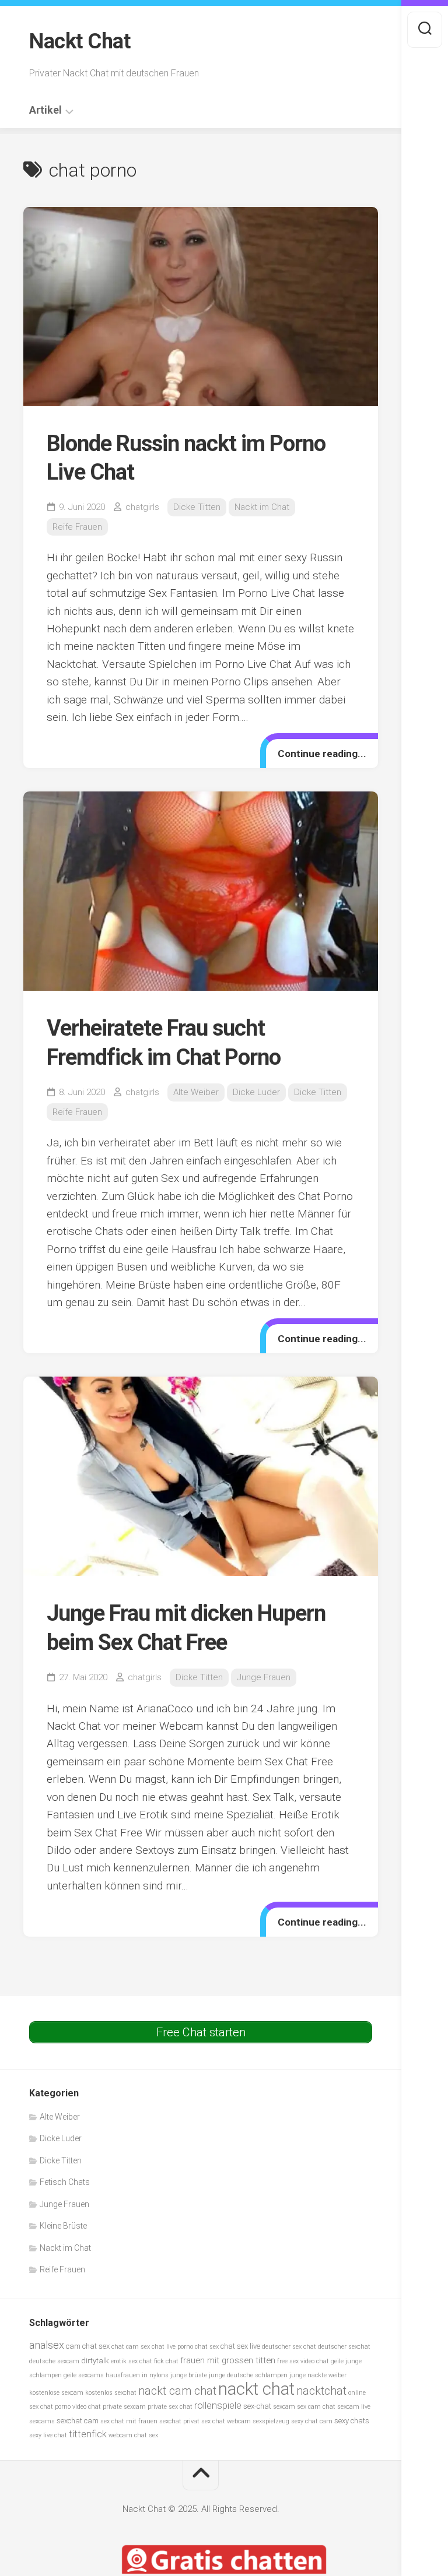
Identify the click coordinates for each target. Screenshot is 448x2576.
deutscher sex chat (289, 2347)
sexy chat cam (312, 2421)
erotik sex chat (132, 2361)
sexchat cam (78, 2421)
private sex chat (170, 2407)
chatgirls (142, 507)
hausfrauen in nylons (137, 2375)
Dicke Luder (256, 1092)
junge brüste (189, 2375)
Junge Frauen (264, 1677)
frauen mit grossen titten (228, 2360)
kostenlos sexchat (111, 2393)
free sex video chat (303, 2361)
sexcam (284, 2407)
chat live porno (172, 2347)
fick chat (166, 2361)
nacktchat (321, 2391)
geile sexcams (84, 2375)
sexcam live (354, 2407)
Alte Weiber (196, 1092)
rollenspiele (218, 2406)
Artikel (45, 110)
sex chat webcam (226, 2421)
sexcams (42, 2421)
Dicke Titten (197, 507)
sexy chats (352, 2421)
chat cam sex (131, 2347)
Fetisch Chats (65, 2182)
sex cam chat (316, 2407)
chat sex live (240, 2346)
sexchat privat (179, 2421)
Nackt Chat (80, 41)
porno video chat (78, 2407)
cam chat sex (88, 2346)
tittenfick (88, 2434)
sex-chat (257, 2406)
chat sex (207, 2347)
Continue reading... (322, 754)
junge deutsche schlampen (248, 2375)
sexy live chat (48, 2435)
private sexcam (124, 2407)
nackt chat (256, 2389)
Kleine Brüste (63, 2226)
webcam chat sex (133, 2435)
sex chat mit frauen (129, 2421)
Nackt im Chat (262, 507)
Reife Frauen (77, 527)
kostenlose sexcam (56, 2393)
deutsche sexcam (54, 2361)
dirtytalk (95, 2361)
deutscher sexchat (344, 2347)
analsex (47, 2345)
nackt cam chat (177, 2391)
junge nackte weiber (318, 2375)
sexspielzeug (271, 2421)
